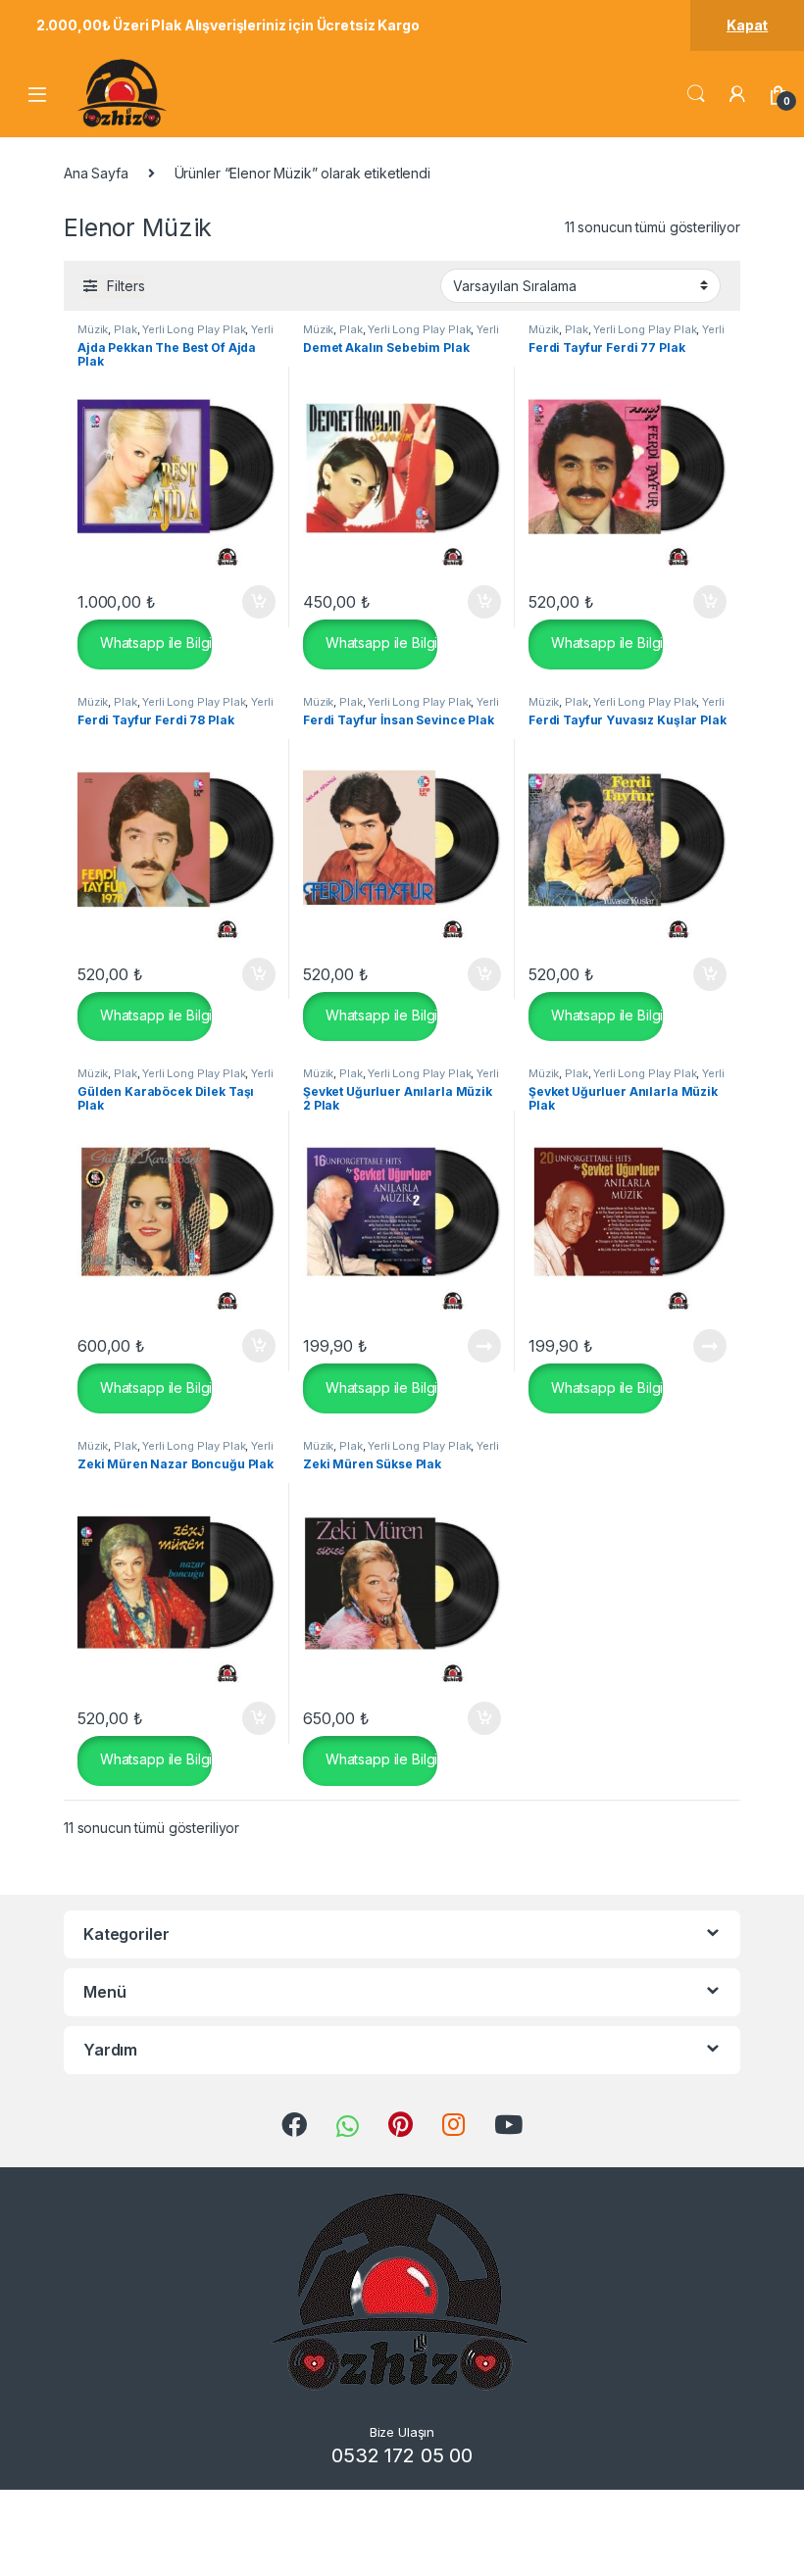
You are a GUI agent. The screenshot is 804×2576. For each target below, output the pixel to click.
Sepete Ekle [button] (252, 602)
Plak (125, 329)
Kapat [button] (747, 25)
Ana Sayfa (96, 173)
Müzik (93, 329)
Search (696, 94)
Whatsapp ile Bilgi (154, 643)
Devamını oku (472, 1346)
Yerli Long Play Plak (194, 329)
